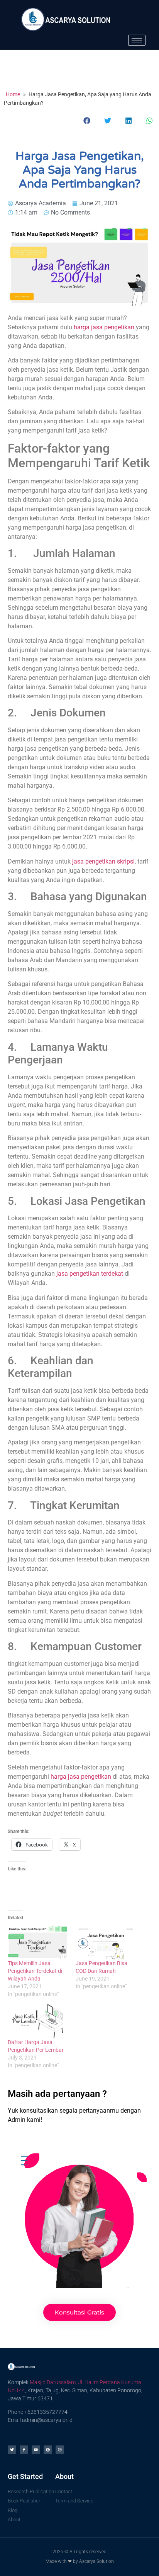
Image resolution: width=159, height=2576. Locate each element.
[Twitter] (12, 2450)
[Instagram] (60, 2450)
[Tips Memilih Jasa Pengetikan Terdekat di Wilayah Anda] (38, 1942)
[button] (87, 120)
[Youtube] (36, 2450)
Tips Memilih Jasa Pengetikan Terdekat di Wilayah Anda (35, 1971)
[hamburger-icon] (137, 40)
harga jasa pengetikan (104, 327)
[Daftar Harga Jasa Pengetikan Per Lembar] (38, 2021)
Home (13, 94)
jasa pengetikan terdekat (90, 1274)
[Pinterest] (48, 2450)
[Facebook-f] (24, 2450)
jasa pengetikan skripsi (103, 861)
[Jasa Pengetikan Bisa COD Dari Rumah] (106, 1942)
